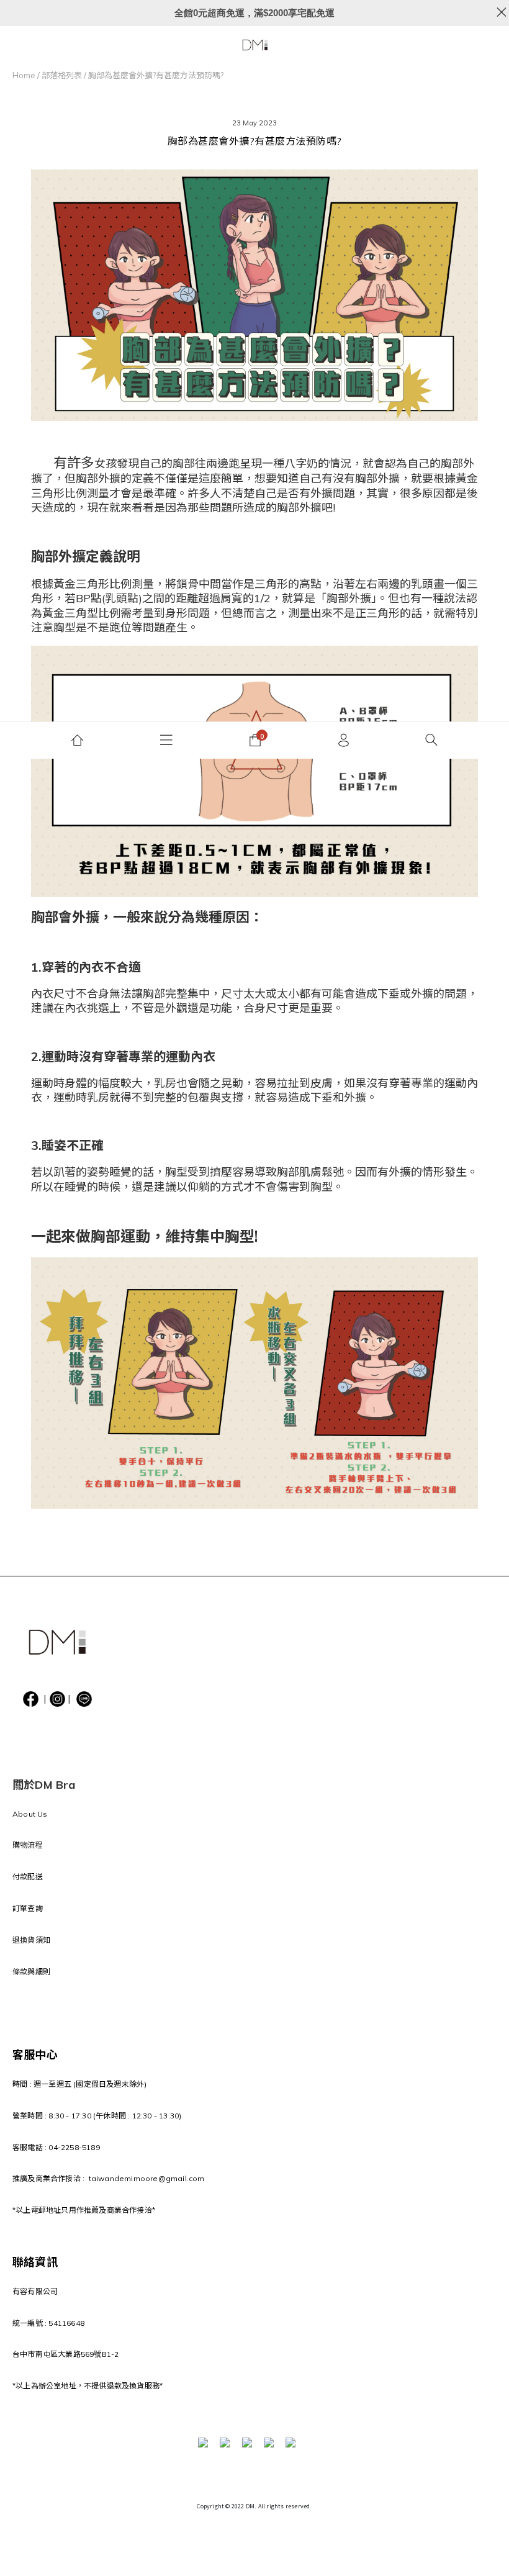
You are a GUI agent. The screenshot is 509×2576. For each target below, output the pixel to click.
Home (24, 75)
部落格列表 (62, 75)
